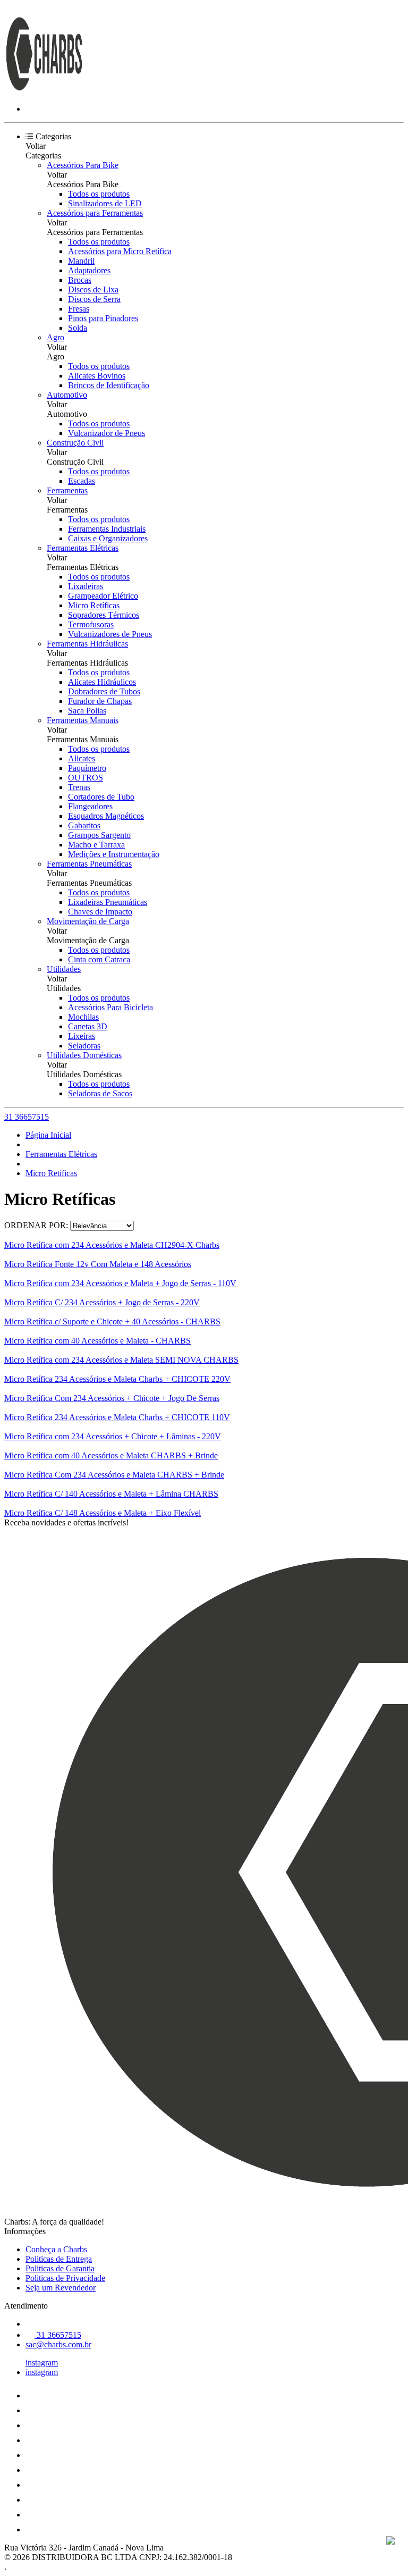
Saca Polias (87, 711)
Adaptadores (89, 270)
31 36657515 (27, 1117)
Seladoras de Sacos (100, 1093)
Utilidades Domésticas (84, 1055)
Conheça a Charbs (56, 2249)
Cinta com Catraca (99, 959)
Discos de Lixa (93, 290)
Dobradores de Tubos (104, 691)
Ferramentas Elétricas (83, 548)
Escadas (82, 481)
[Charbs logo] (44, 91)
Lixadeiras (86, 586)
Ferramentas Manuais (83, 720)
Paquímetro (87, 768)
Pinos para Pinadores (103, 318)
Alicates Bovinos (97, 376)
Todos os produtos (99, 194)
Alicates (82, 758)
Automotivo (67, 395)
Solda (78, 328)
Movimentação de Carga (88, 921)
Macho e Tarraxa (96, 845)
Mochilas (83, 1017)
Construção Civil (75, 443)
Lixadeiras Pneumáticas (108, 902)
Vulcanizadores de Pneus (110, 634)
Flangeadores (90, 806)
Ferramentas (67, 490)
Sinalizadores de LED (105, 203)
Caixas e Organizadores (108, 538)
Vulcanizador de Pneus (107, 433)
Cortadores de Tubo (101, 797)
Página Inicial (48, 1135)
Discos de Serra (94, 299)
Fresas (79, 309)
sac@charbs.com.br (58, 2344)
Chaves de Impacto (100, 912)
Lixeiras (82, 1036)
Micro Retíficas (94, 605)
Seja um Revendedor (61, 2288)
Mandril (81, 261)
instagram (42, 2363)
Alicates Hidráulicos (102, 682)
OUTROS (86, 778)
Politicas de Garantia (60, 2268)
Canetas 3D (88, 1026)
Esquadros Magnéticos (106, 816)
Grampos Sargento (99, 835)
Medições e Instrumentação (114, 854)
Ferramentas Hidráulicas (87, 644)
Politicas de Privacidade (65, 2278)
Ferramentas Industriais (107, 529)
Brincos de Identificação (109, 385)
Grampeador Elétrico (103, 596)
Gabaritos (84, 825)
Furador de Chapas (100, 701)
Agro (56, 337)
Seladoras (84, 1046)
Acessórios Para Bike (83, 165)
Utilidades (64, 969)
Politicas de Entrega (59, 2259)
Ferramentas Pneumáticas (89, 864)
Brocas (80, 280)
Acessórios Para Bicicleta (110, 1007)
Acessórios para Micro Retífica (120, 251)
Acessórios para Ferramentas (95, 213)
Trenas (79, 787)
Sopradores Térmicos (104, 615)
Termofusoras (91, 624)
